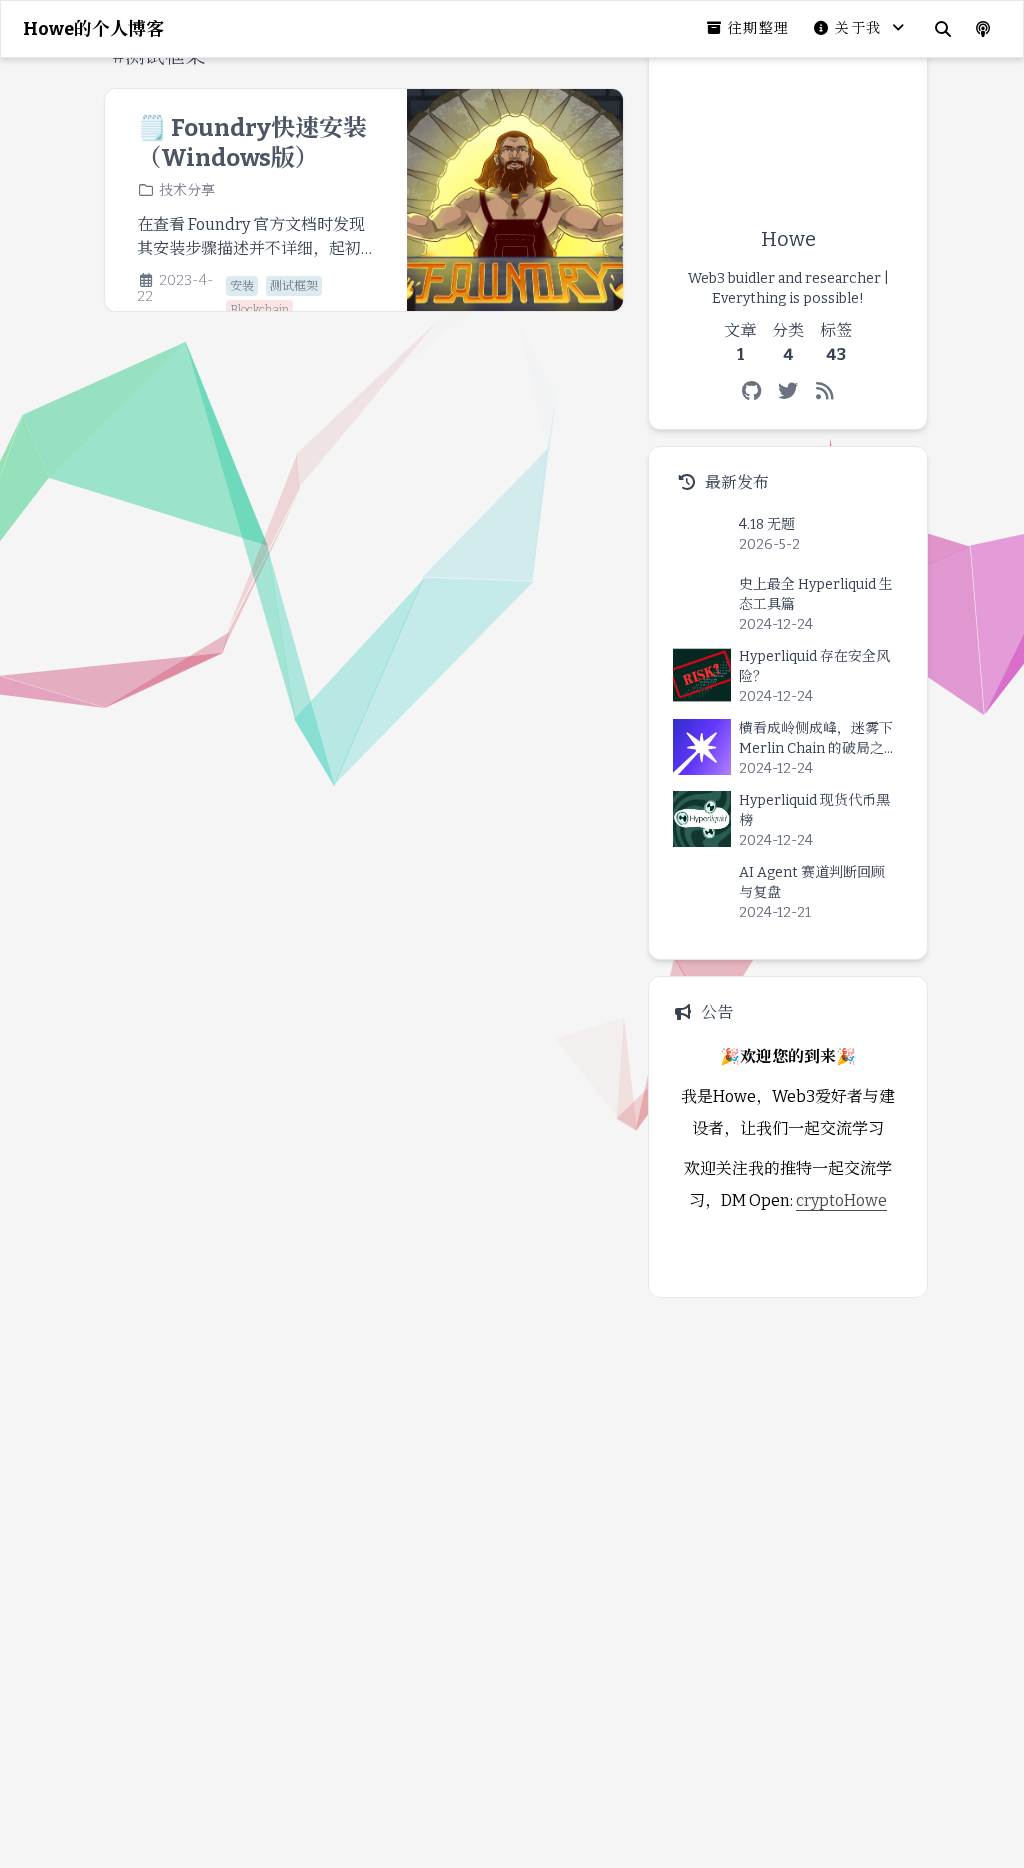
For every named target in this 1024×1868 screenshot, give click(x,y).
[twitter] (788, 391)
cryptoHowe (841, 1200)
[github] (751, 391)
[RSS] (825, 391)
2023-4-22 (175, 289)
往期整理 (759, 28)
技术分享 (187, 190)
